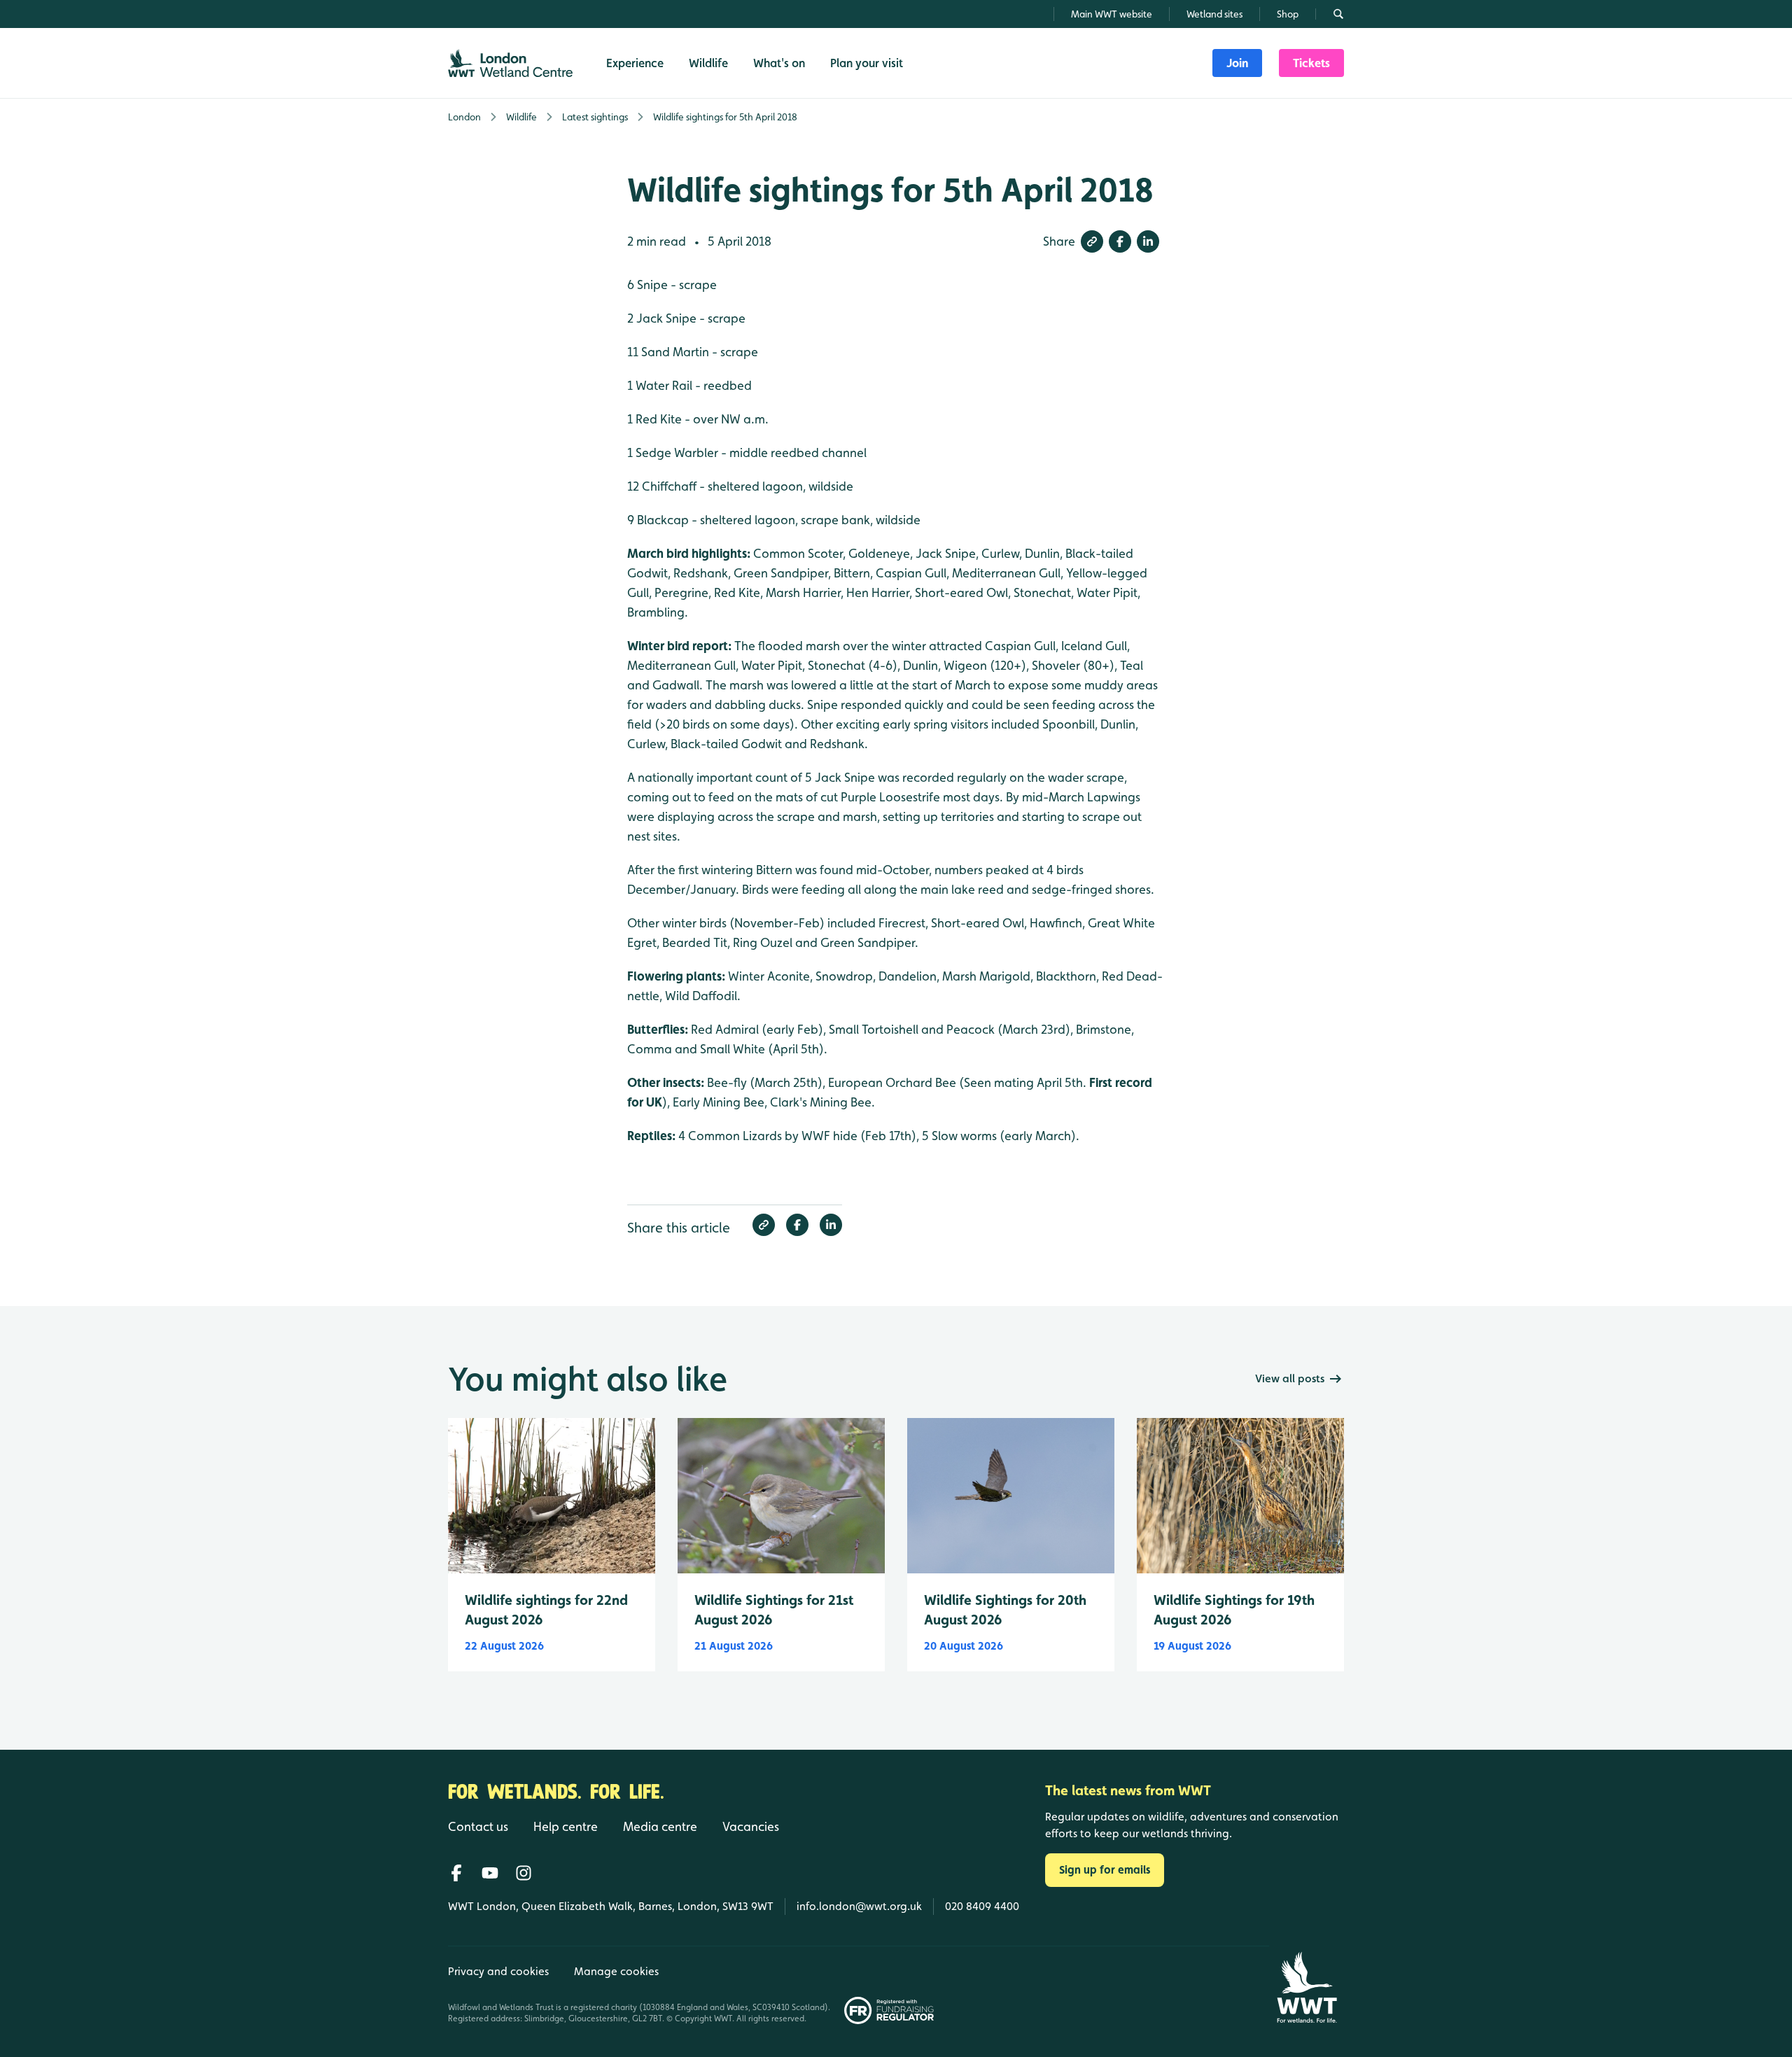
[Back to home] (1307, 1987)
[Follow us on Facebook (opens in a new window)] (456, 1873)
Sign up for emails (1105, 1870)
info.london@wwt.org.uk (859, 1906)
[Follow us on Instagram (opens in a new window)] (524, 1873)
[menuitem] (1237, 63)
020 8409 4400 (982, 1906)
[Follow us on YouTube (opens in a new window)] (490, 1873)
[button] (1092, 241)
